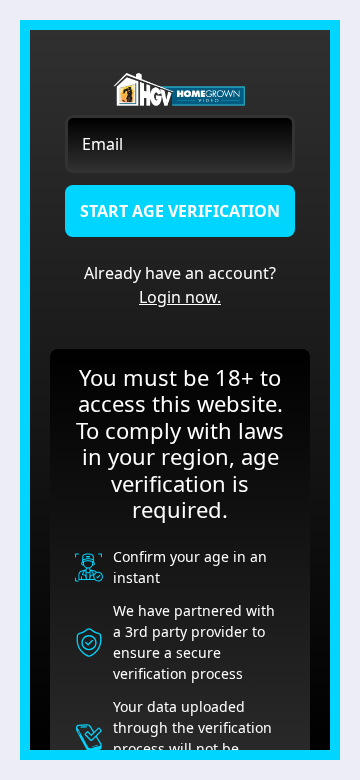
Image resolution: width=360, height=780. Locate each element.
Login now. (180, 297)
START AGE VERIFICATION (180, 211)
